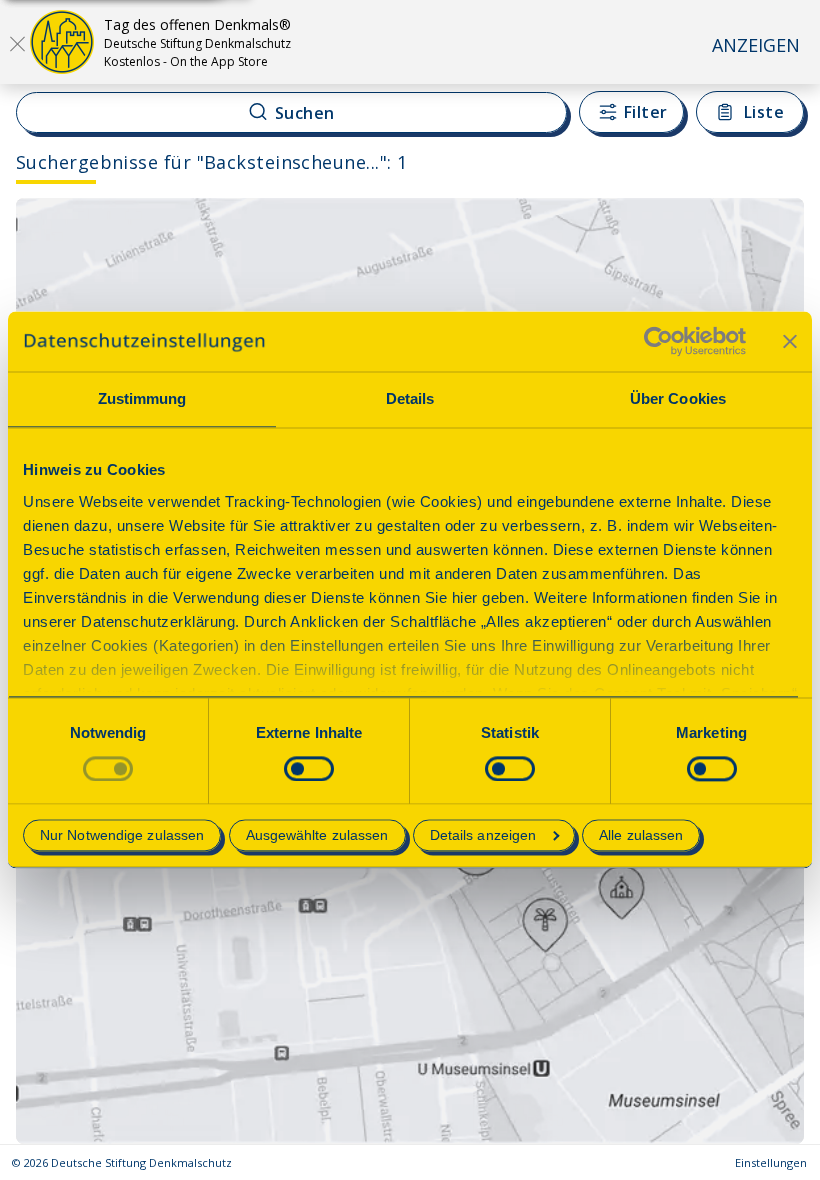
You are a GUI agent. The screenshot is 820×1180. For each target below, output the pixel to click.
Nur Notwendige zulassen (122, 836)
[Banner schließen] (790, 341)
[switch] (309, 768)
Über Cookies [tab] (678, 398)
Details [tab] (410, 398)
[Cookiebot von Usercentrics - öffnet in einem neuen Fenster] (658, 341)
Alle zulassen (641, 836)
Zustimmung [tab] (142, 398)
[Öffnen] (17, 43)
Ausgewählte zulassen (317, 836)
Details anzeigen (483, 836)
